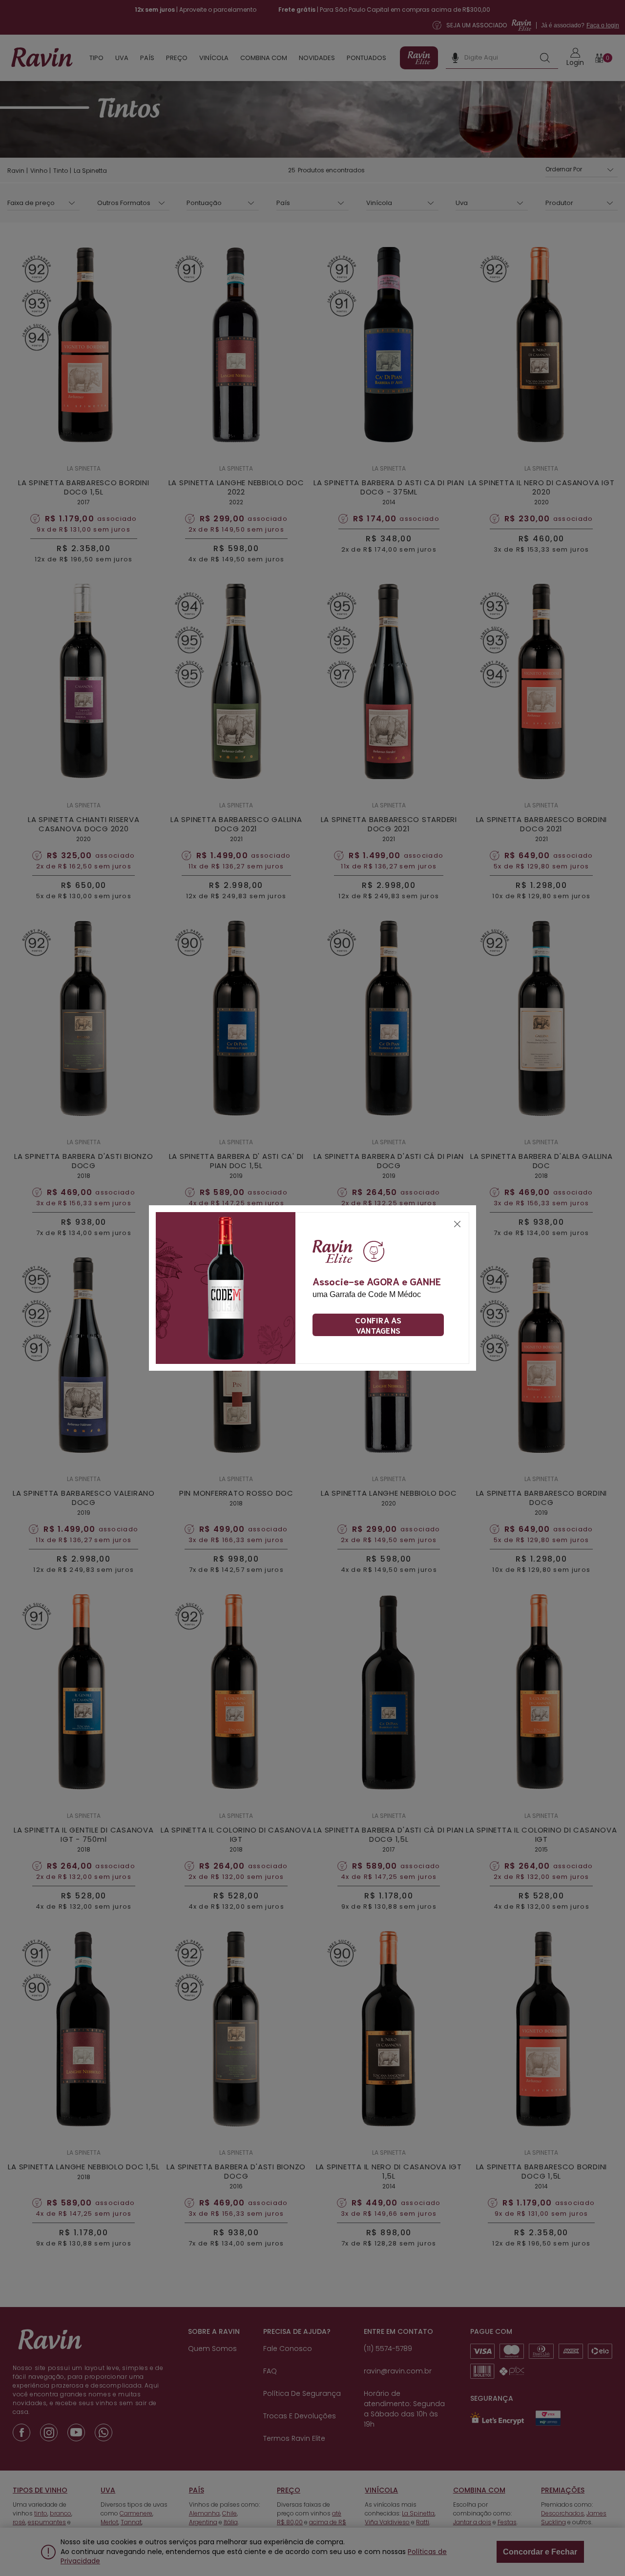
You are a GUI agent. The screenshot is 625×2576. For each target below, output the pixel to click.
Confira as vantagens (378, 1325)
